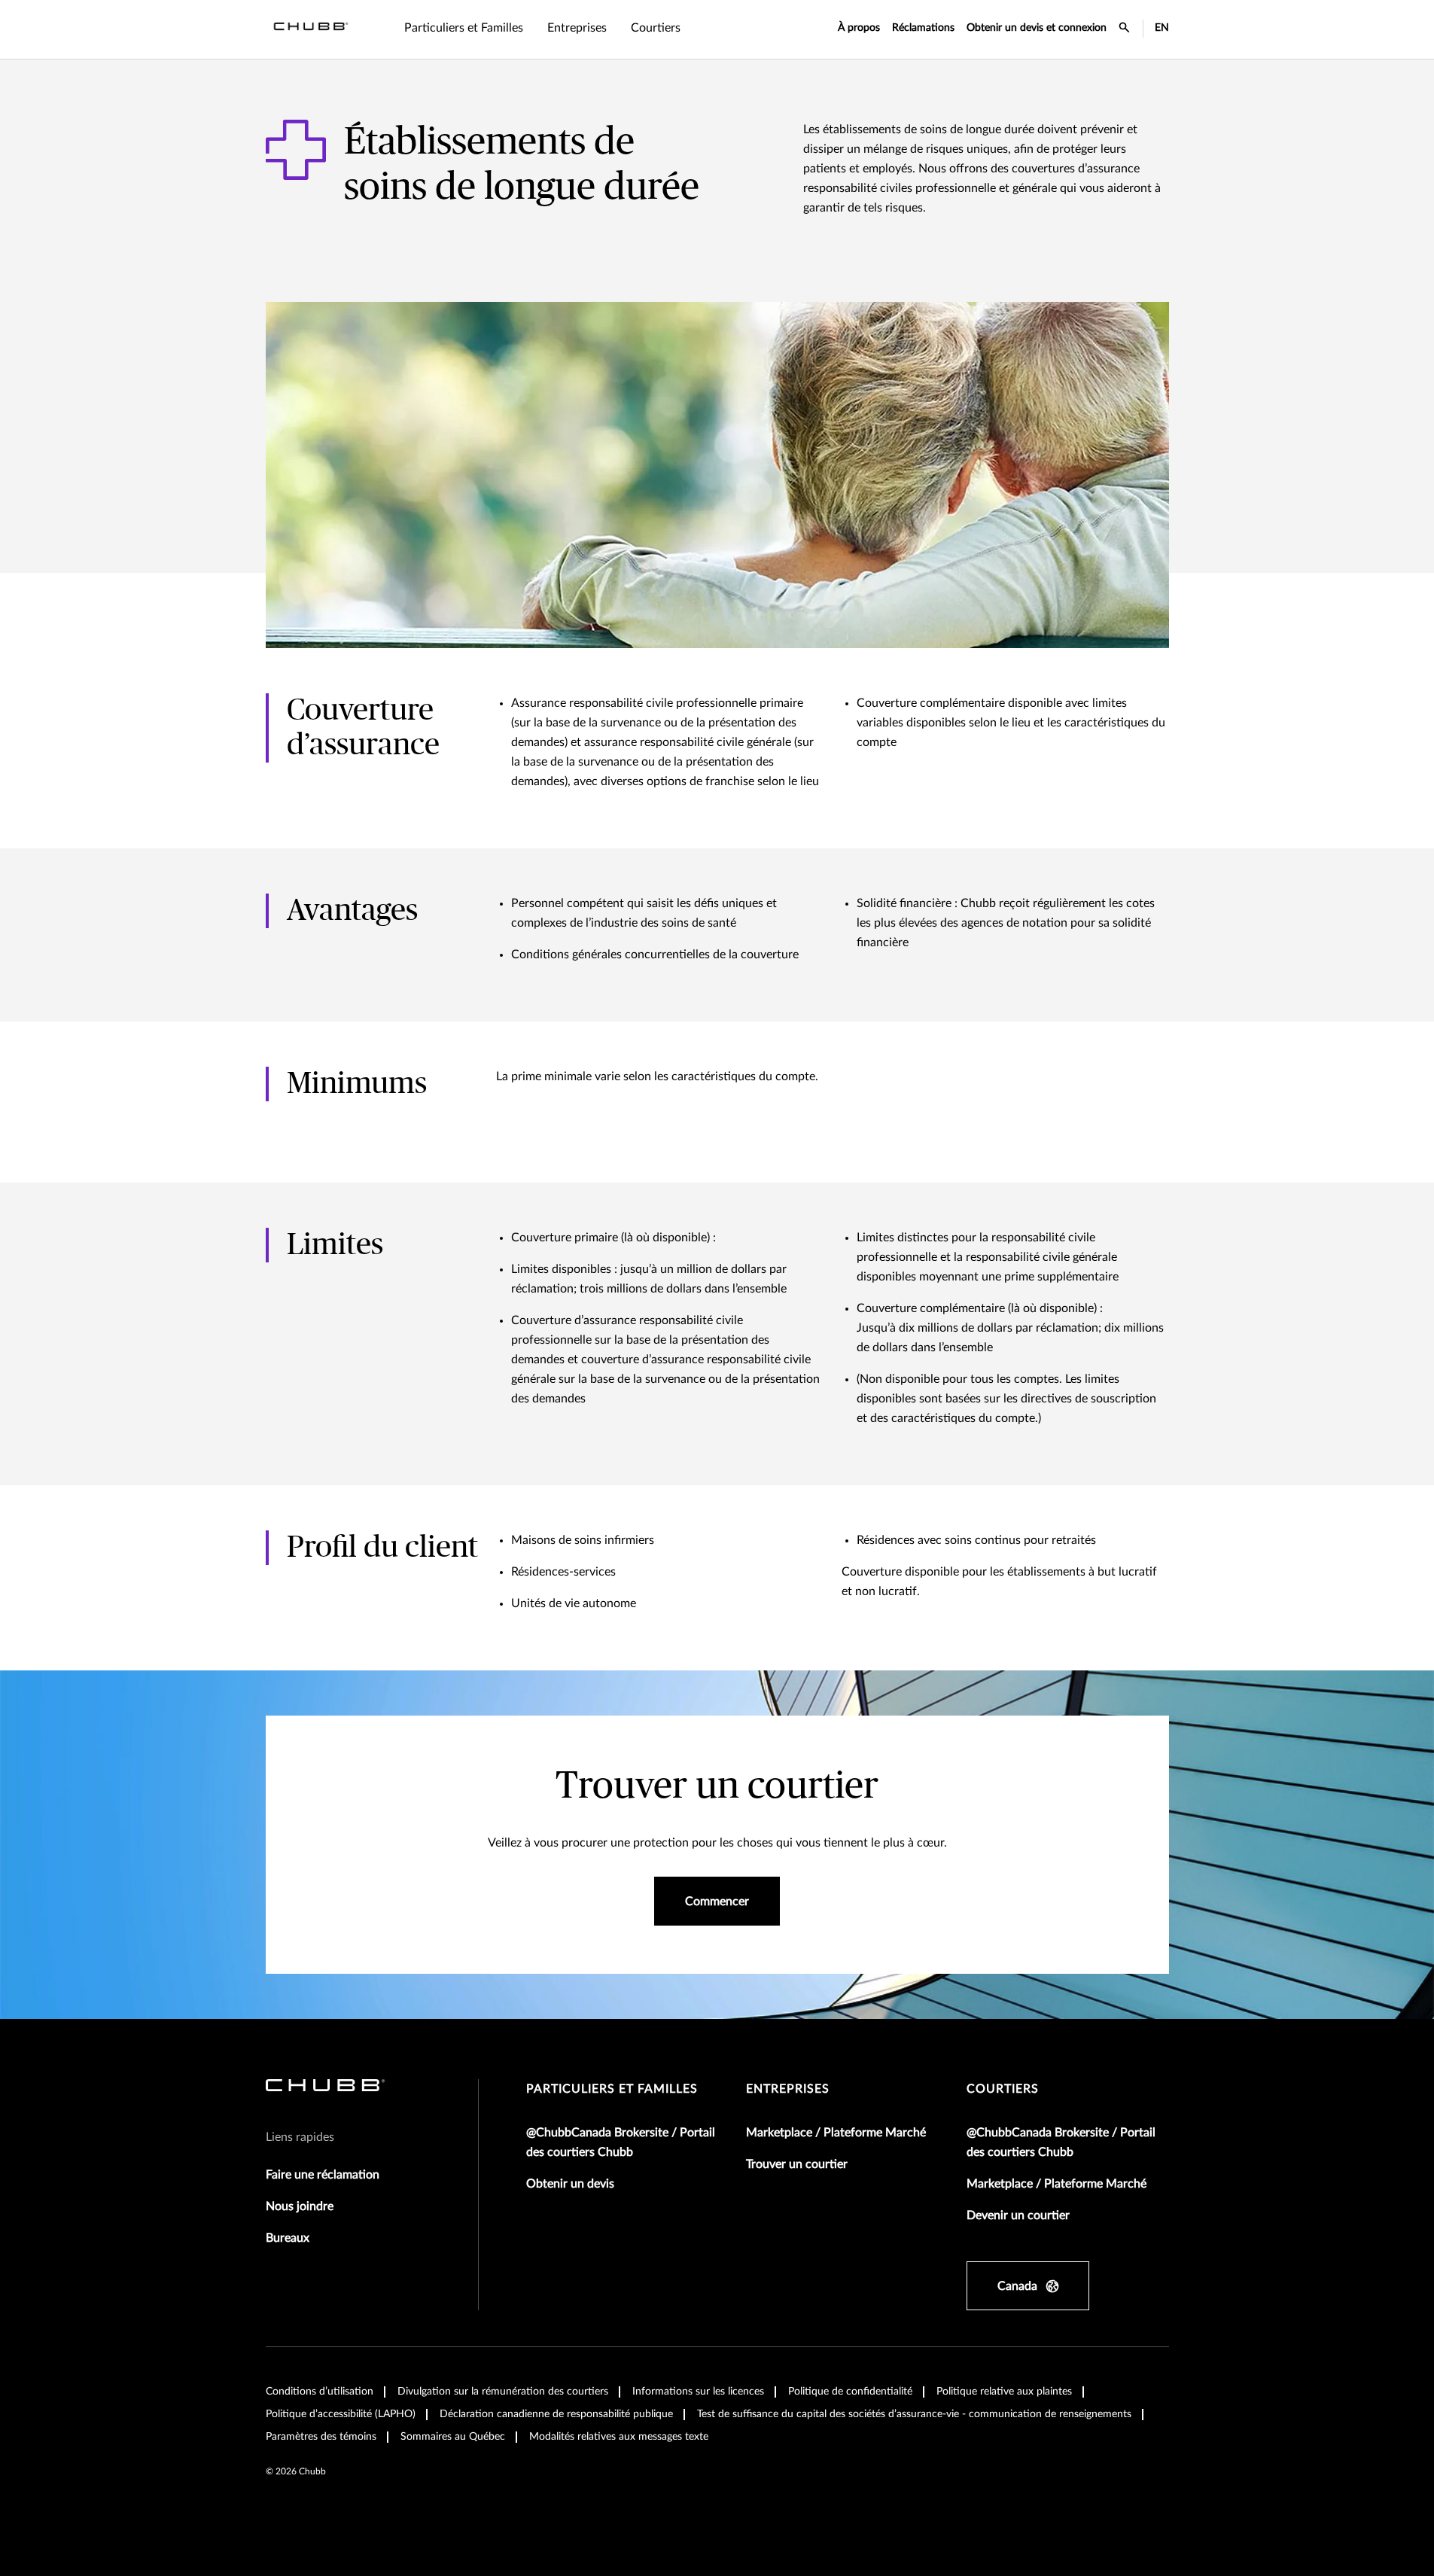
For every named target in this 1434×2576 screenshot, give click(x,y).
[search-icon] (1125, 29)
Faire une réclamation (323, 2175)
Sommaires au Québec (453, 2437)
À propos (859, 28)
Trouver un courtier (797, 2164)
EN (1162, 28)
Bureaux (288, 2238)
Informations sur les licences (698, 2392)
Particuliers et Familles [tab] (464, 28)
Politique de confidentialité (850, 2392)
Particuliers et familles (612, 2089)
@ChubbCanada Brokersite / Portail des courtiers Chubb (621, 2142)
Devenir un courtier (1018, 2215)
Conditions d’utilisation (320, 2392)
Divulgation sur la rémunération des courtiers (503, 2392)
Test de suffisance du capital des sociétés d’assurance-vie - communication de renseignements (914, 2414)
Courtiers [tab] (656, 28)
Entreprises (788, 2089)
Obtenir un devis (570, 2184)
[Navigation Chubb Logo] (311, 29)
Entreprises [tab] (577, 28)
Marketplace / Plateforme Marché (836, 2133)
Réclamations (923, 28)
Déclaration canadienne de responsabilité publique (556, 2414)
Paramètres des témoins (321, 2437)
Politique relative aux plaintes (1004, 2392)
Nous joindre (300, 2206)
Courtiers (1003, 2089)
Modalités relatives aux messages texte (619, 2437)
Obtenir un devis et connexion (1037, 28)
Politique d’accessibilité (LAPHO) (341, 2414)
